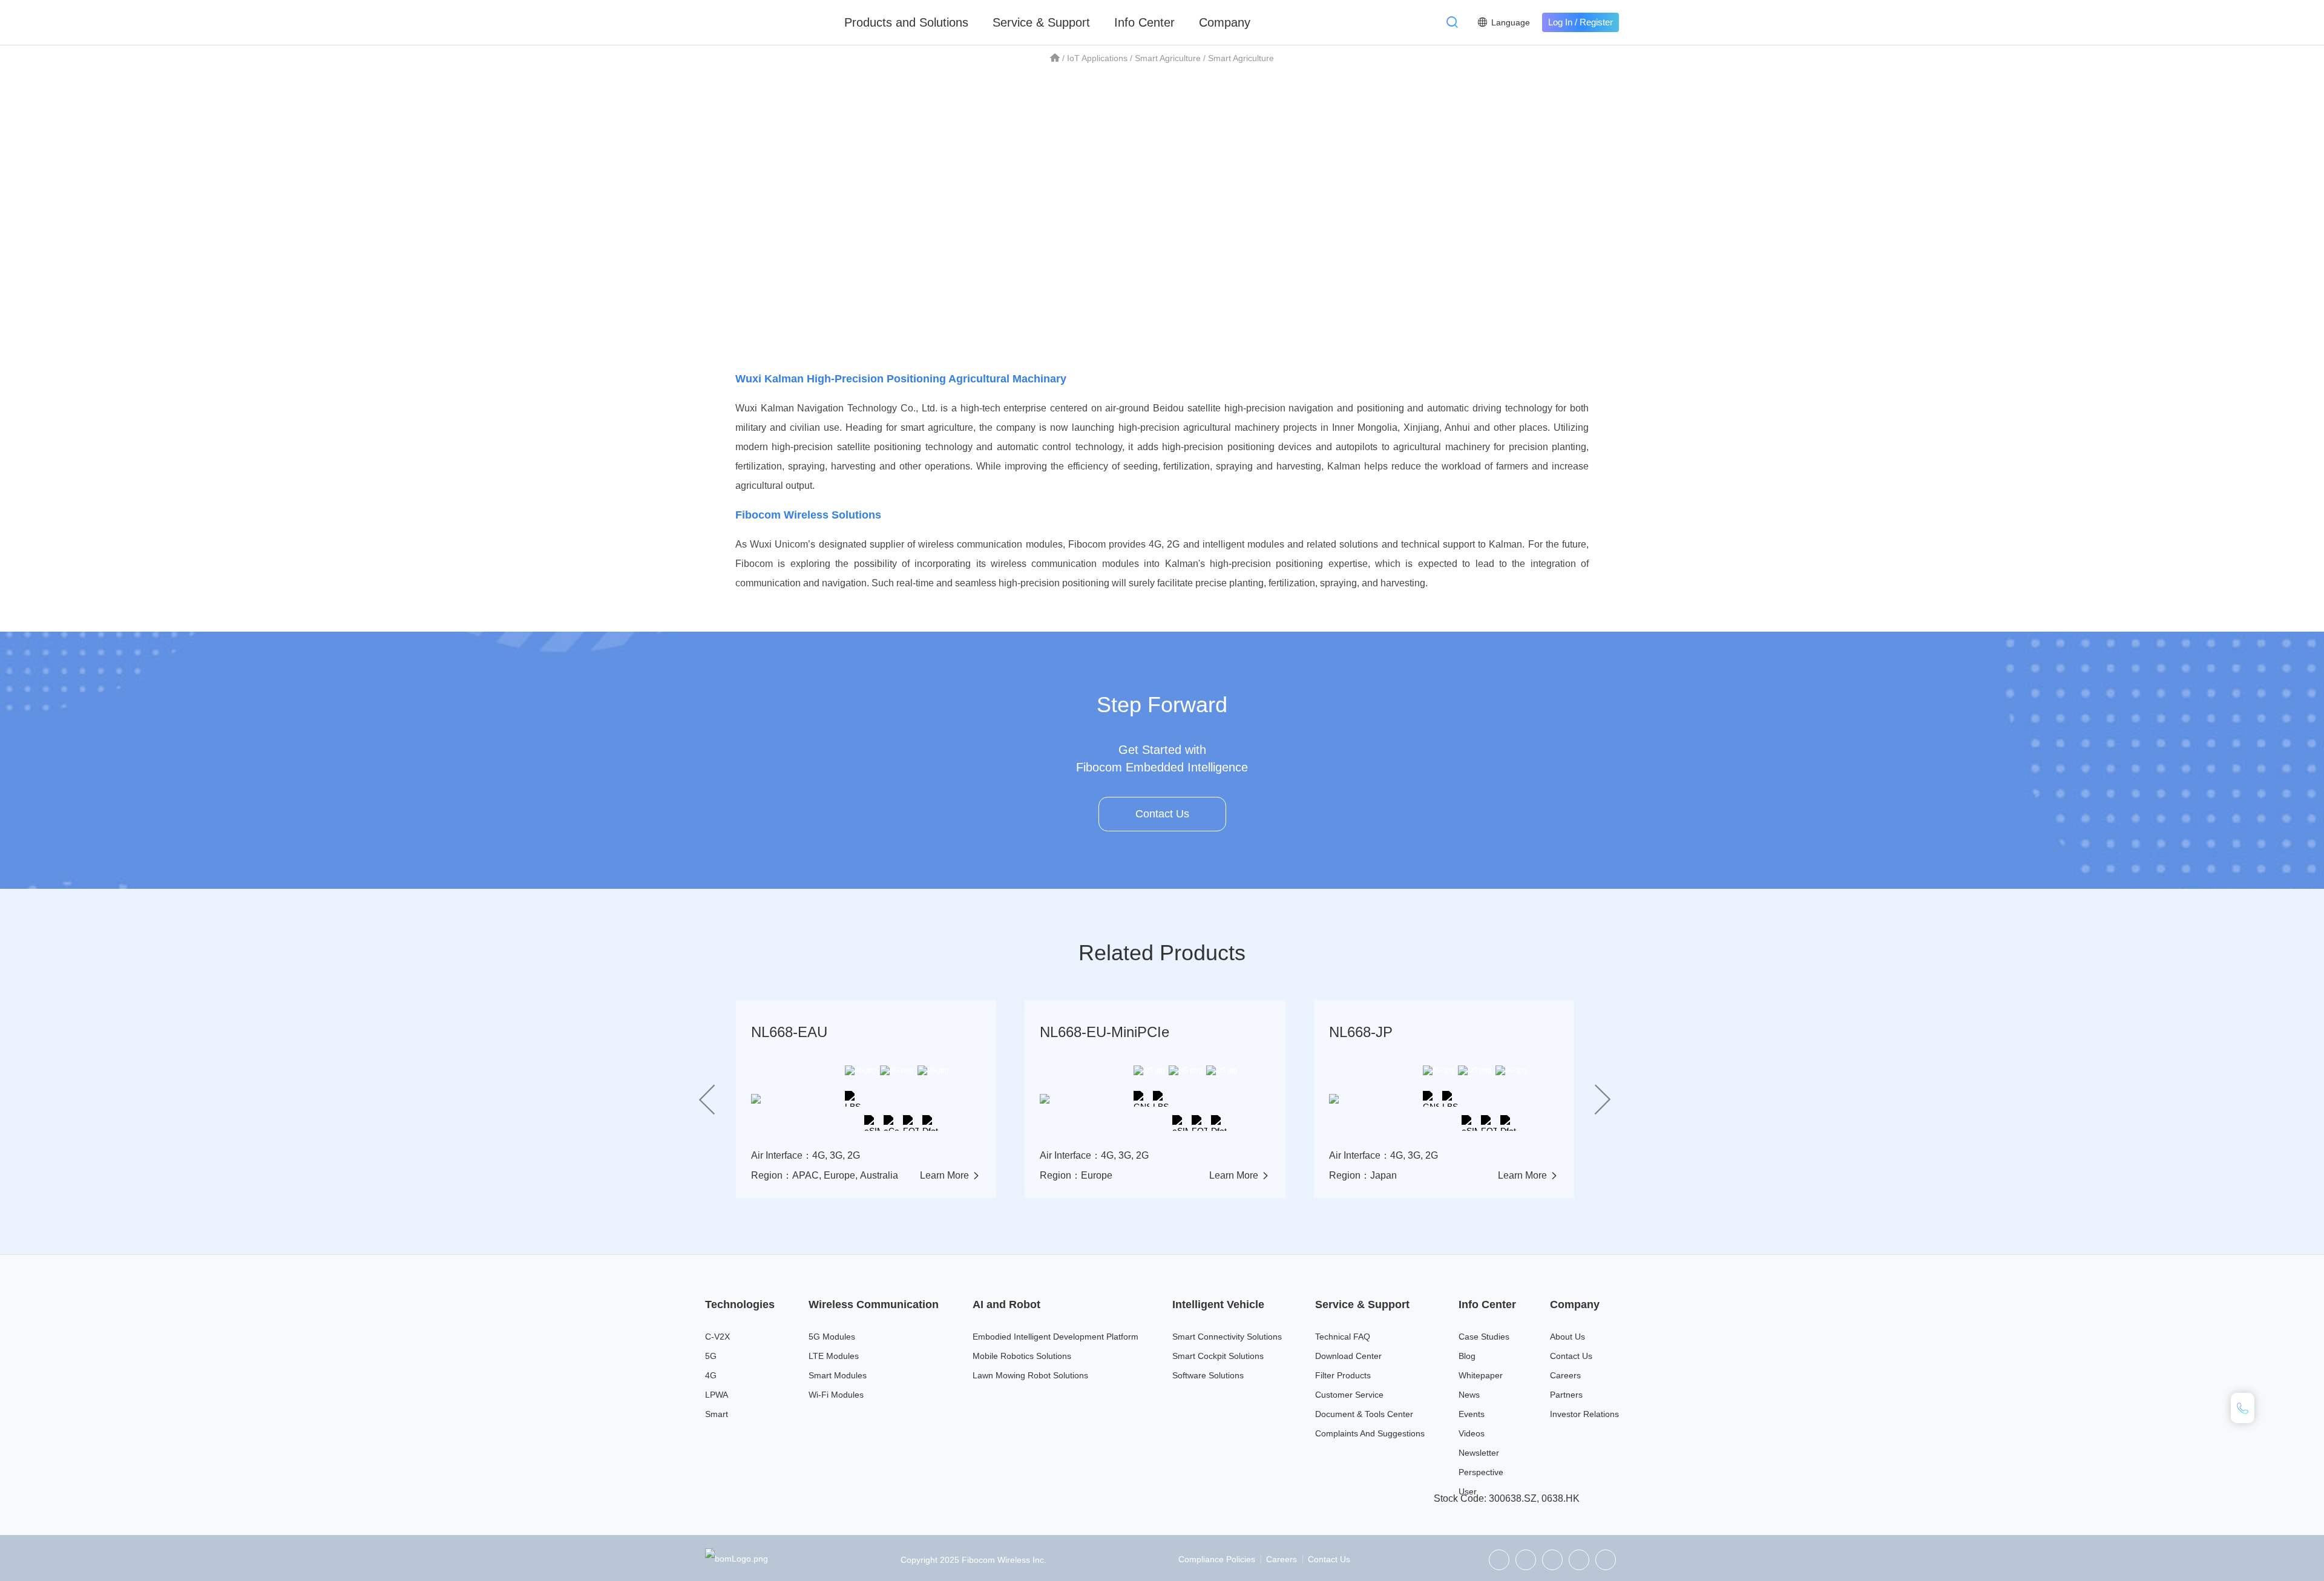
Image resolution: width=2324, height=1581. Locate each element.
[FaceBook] (1579, 1560)
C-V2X (717, 1337)
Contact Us (1162, 814)
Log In (1560, 22)
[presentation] (707, 1099)
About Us (1567, 1337)
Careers (1565, 1375)
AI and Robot (1006, 1304)
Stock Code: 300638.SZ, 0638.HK (1507, 1498)
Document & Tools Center (1364, 1414)
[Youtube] (1606, 1560)
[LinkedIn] (1552, 1560)
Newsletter (1479, 1453)
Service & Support (1041, 22)
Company (1225, 22)
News (1469, 1395)
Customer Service (1349, 1395)
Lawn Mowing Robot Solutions (1030, 1375)
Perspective (1481, 1472)
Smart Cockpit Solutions (1218, 1356)
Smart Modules (838, 1375)
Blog (1467, 1356)
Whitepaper (1481, 1375)
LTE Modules (834, 1356)
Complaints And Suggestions (1370, 1433)
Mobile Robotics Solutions (1022, 1356)
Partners (1566, 1395)
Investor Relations (1584, 1414)
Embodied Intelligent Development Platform (1055, 1337)
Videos (1472, 1433)
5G (711, 1356)
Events (1472, 1414)
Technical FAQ (1343, 1337)
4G (711, 1375)
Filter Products (1343, 1375)
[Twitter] (1526, 1560)
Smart (717, 1414)
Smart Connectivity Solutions (1227, 1337)
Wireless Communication (874, 1304)
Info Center (1144, 22)
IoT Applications (1097, 58)
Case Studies (1484, 1337)
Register (1596, 22)
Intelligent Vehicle (1218, 1304)
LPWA (717, 1395)
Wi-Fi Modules (836, 1395)
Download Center (1348, 1356)
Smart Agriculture (1168, 58)
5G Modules (832, 1337)
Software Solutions (1208, 1375)
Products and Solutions (906, 22)
